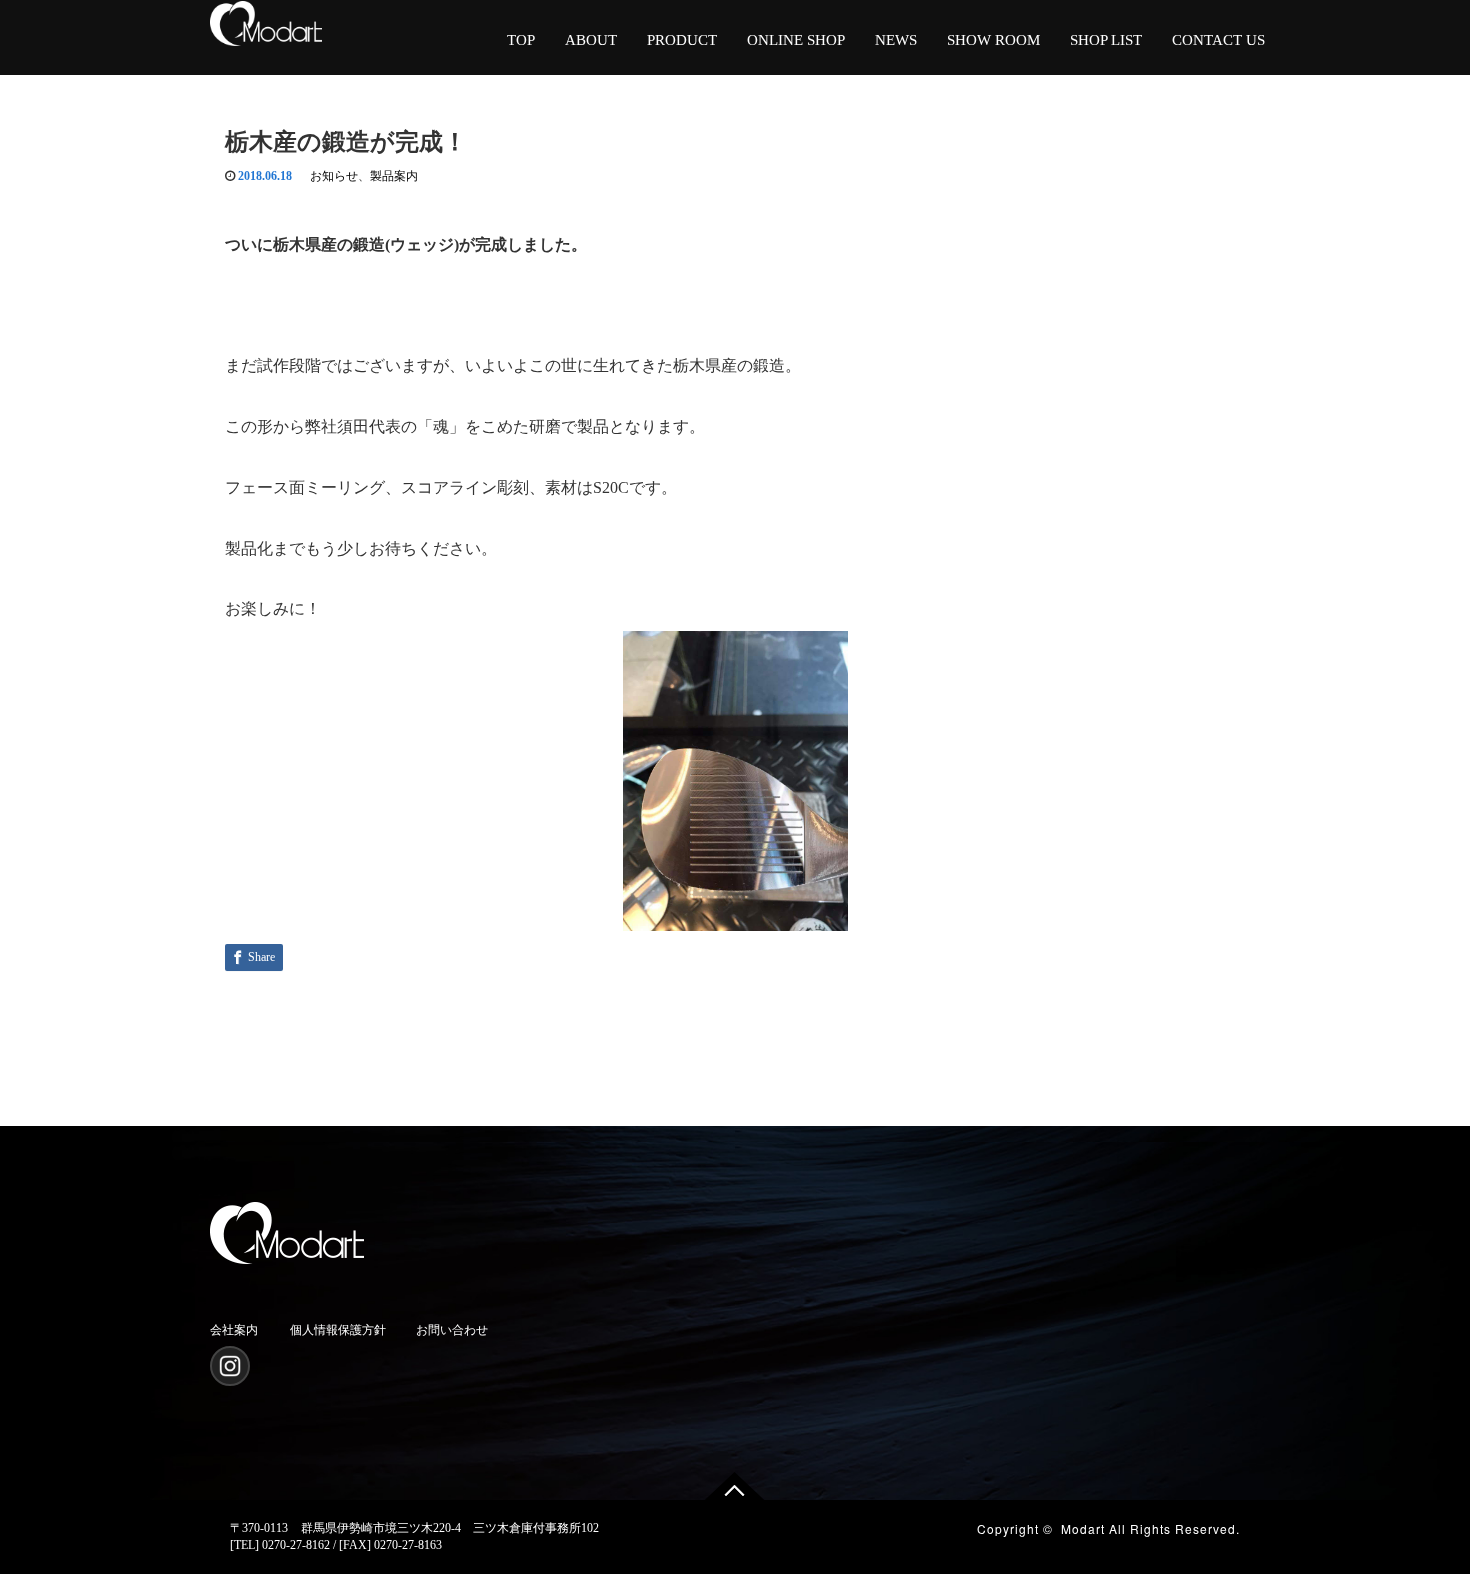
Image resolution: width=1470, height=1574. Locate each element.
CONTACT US (1218, 40)
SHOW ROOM (993, 40)
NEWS (896, 40)
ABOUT (591, 40)
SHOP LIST (1106, 40)
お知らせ (334, 176)
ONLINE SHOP (796, 40)
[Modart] (287, 1229)
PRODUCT (682, 40)
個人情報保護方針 (338, 1330)
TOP (521, 40)
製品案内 (394, 176)
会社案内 (234, 1330)
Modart (1083, 1528)
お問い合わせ (452, 1330)
